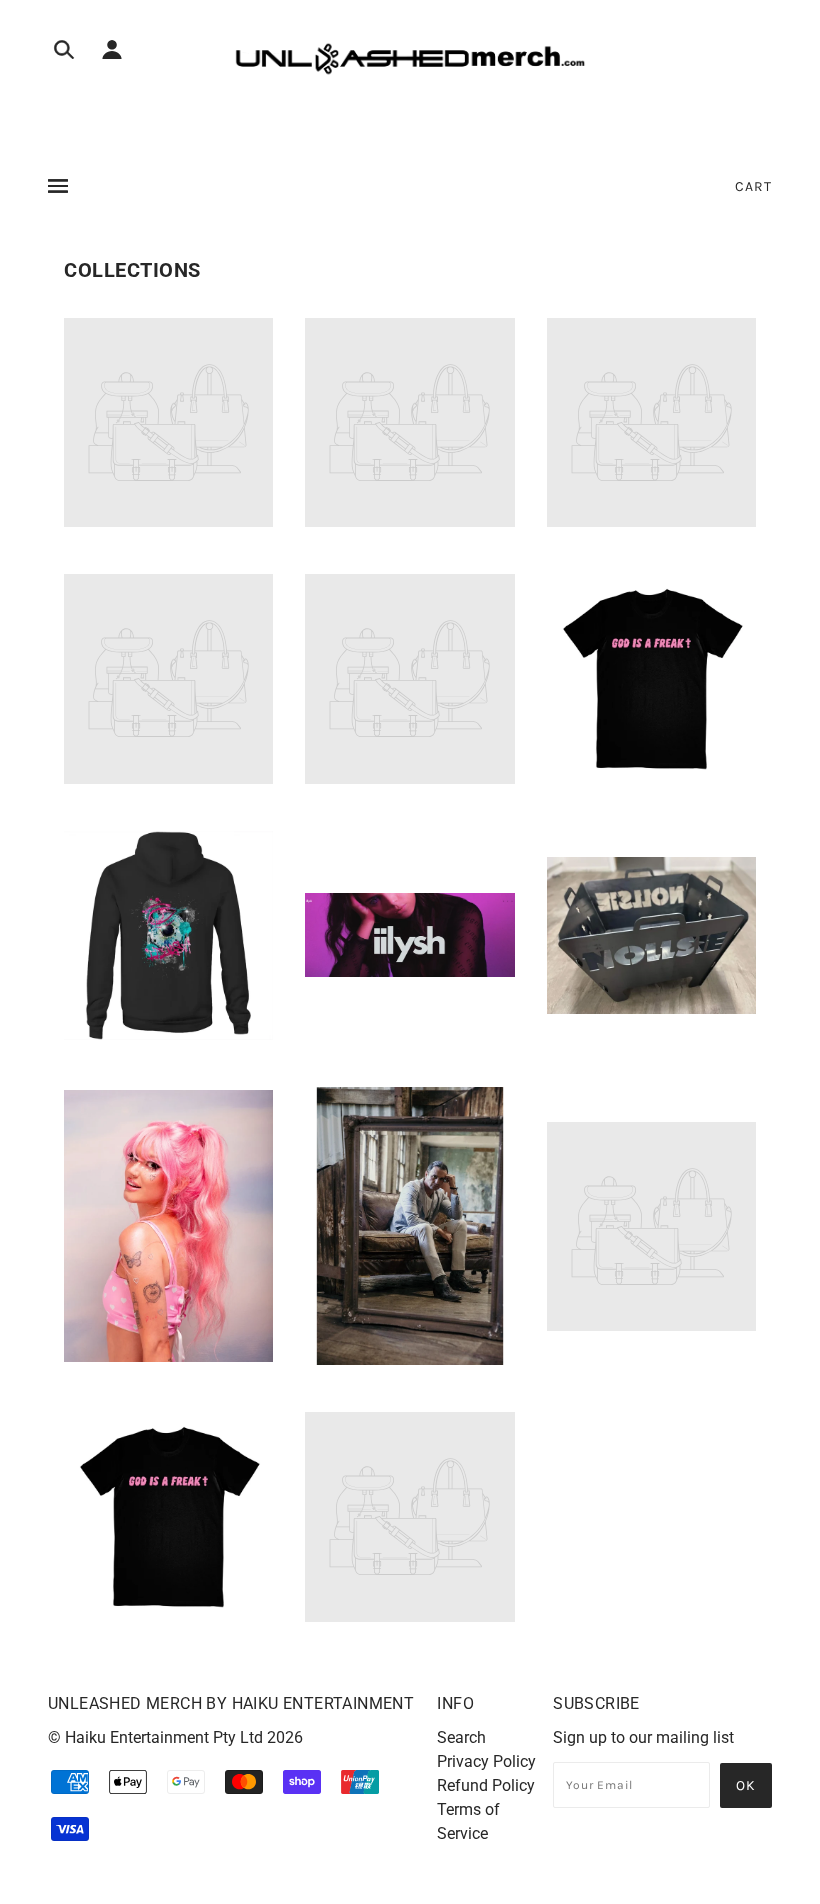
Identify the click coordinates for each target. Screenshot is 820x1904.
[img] (64, 53)
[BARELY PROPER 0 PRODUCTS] (409, 521)
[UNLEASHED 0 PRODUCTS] (409, 1616)
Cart (753, 186)
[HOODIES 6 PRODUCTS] (168, 1034)
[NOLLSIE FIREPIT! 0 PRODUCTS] (651, 1008)
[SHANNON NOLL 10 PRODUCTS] (409, 1359)
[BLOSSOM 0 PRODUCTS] (651, 521)
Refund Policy (486, 1785)
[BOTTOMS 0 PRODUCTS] (168, 778)
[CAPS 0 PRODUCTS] (409, 778)
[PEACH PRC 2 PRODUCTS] (168, 1356)
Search (461, 1737)
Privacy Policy (486, 1761)
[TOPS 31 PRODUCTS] (168, 1607)
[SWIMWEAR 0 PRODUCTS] (651, 1325)
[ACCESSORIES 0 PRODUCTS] (168, 521)
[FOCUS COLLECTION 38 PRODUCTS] (651, 769)
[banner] (410, 58)
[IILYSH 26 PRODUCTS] (409, 971)
